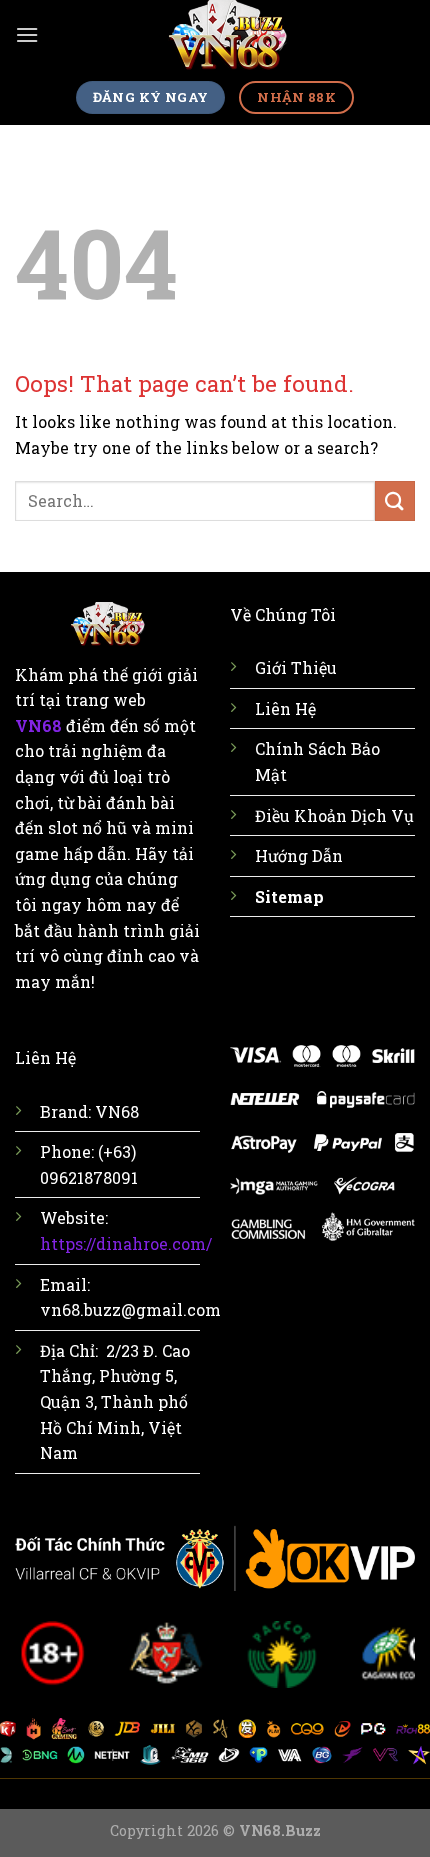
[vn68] (227, 35)
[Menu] (27, 34)
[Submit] (395, 500)
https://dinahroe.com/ (126, 1243)
